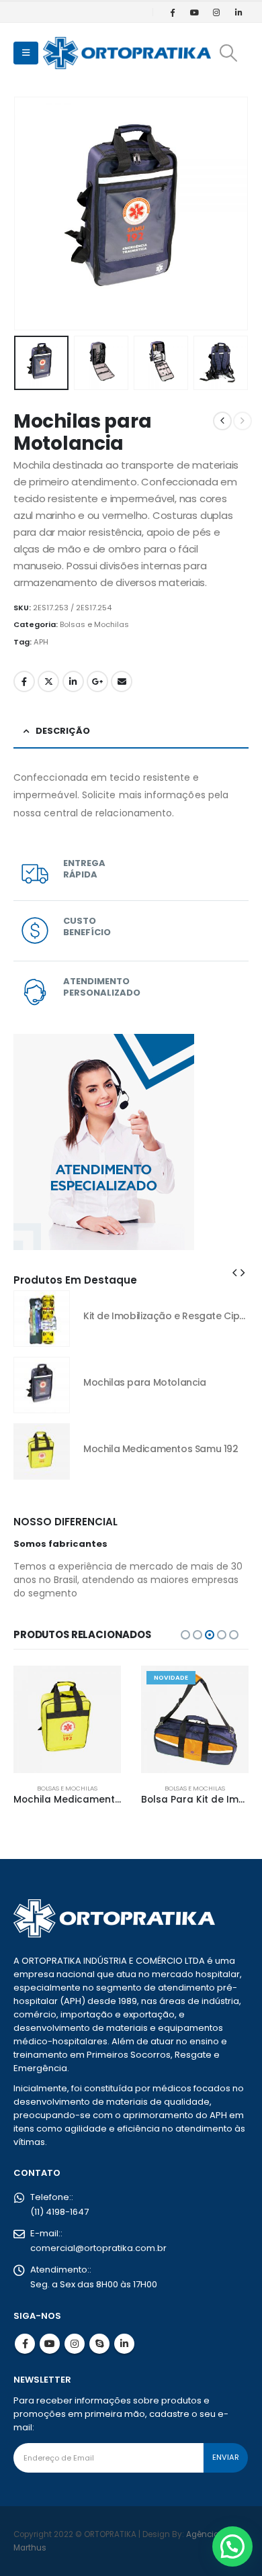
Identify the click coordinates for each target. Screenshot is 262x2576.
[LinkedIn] (238, 12)
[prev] (222, 421)
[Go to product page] (42, 1319)
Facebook (24, 681)
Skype (99, 2344)
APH (41, 642)
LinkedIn (73, 681)
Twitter (48, 681)
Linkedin (124, 2344)
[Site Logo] (127, 53)
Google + (97, 681)
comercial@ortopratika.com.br (98, 2248)
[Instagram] (216, 12)
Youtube (50, 2344)
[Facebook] (172, 12)
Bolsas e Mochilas (94, 624)
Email (122, 681)
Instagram (75, 2344)
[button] (26, 53)
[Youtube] (194, 12)
